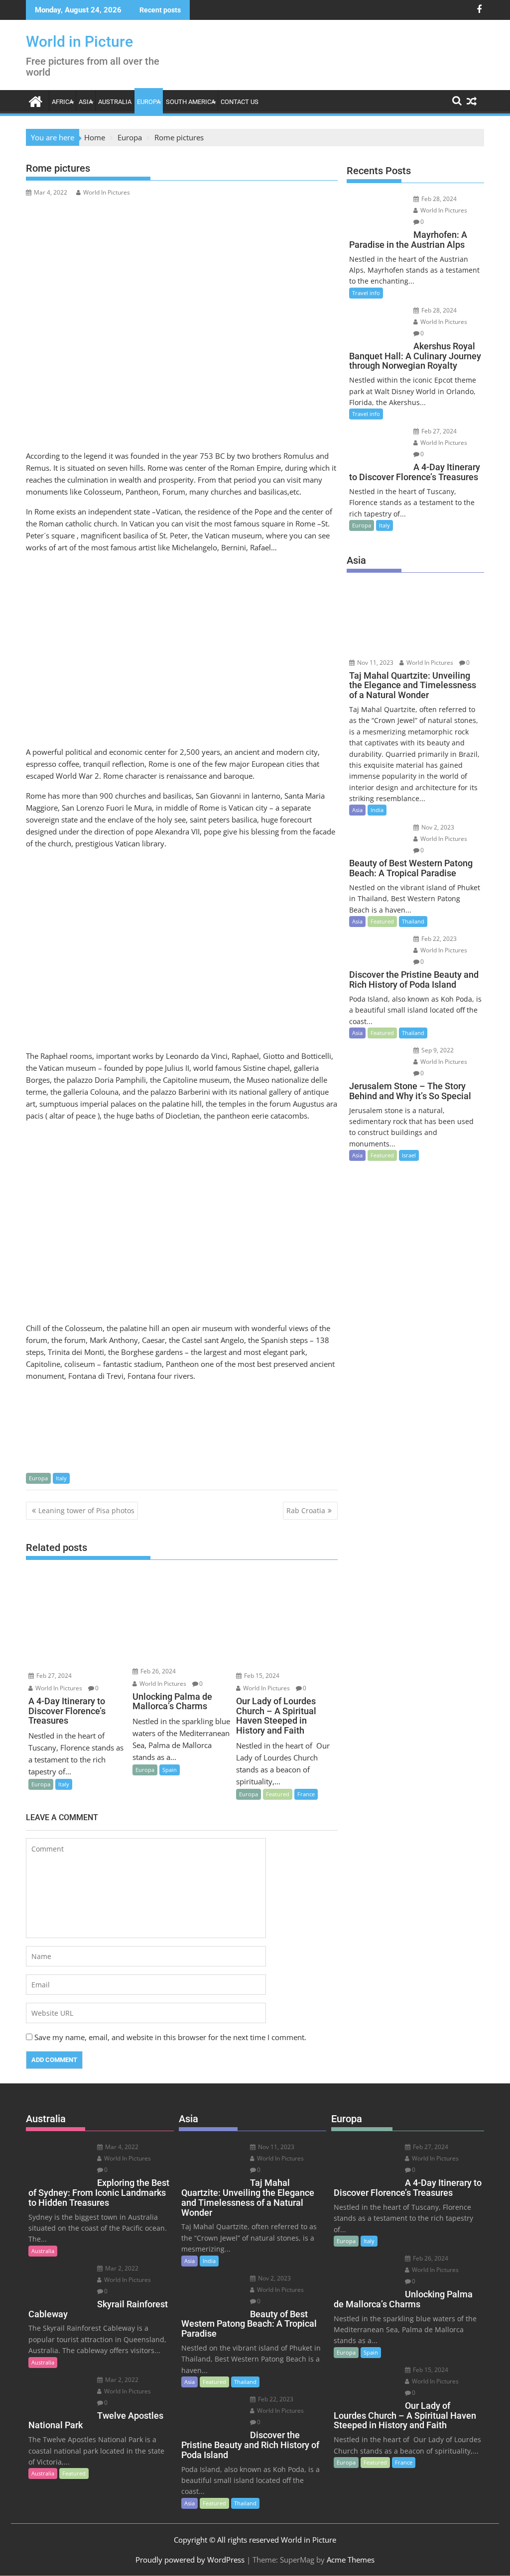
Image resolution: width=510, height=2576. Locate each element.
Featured (278, 1794)
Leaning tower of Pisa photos (86, 1510)
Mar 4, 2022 (121, 2147)
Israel (409, 1155)
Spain (170, 1770)
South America (191, 102)
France (306, 1794)
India (377, 810)
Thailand (413, 921)
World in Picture (79, 42)
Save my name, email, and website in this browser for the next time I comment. (170, 2037)
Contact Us (240, 102)
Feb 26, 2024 (157, 1671)
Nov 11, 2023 (375, 663)
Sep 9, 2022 (437, 1050)
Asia (86, 102)
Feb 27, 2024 (53, 1676)
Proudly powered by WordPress (190, 2560)
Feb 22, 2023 (438, 939)
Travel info (366, 293)
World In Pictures (107, 192)
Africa (63, 102)
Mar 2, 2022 (121, 2268)
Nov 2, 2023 (437, 827)
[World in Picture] (36, 100)
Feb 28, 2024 (438, 199)
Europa (149, 102)
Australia (115, 102)
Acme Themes (351, 2560)
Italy (61, 1478)
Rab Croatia (306, 1510)
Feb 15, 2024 (261, 1676)
